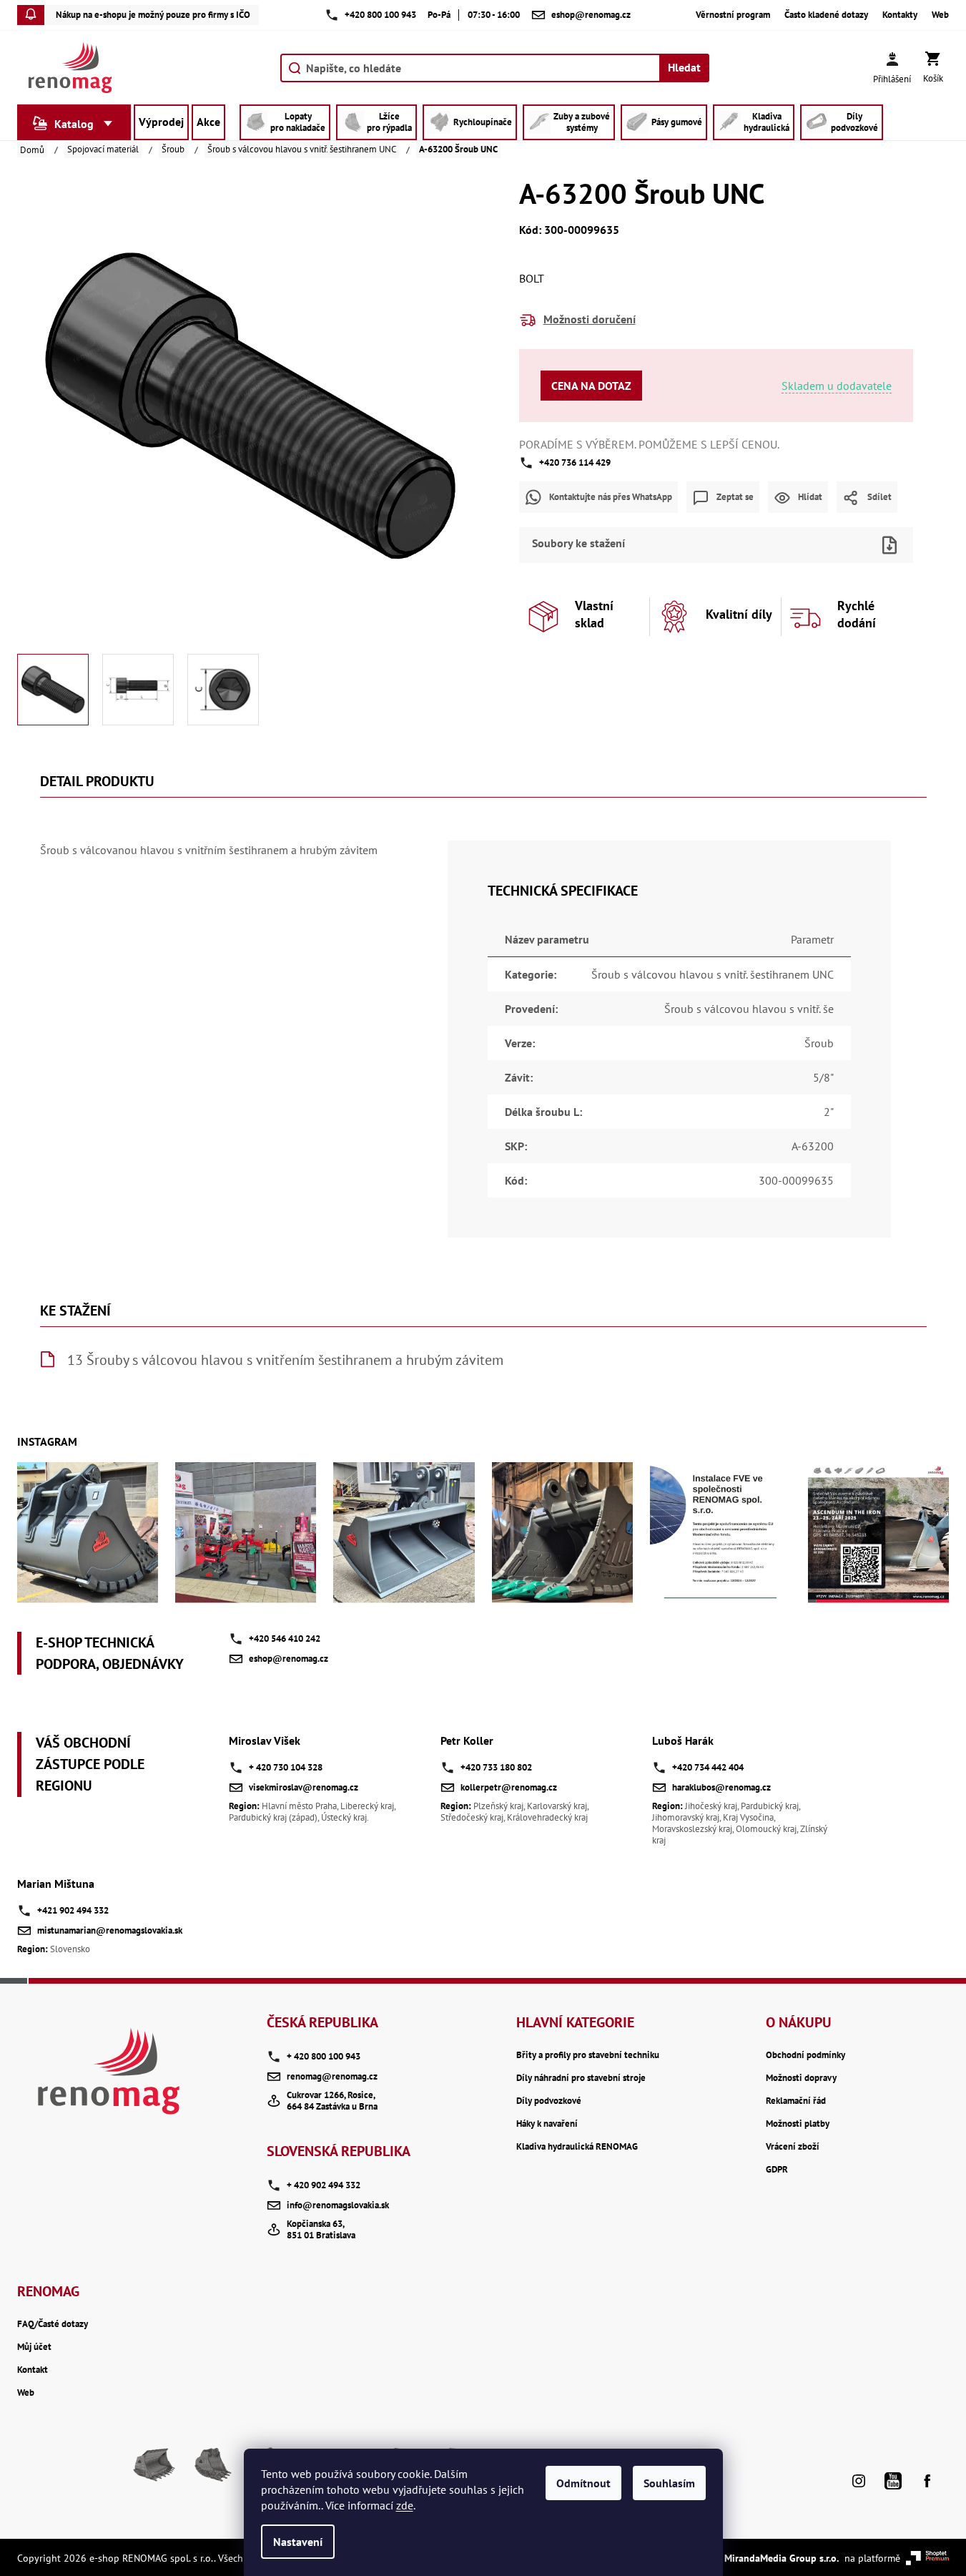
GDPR (777, 2170)
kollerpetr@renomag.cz (509, 1787)
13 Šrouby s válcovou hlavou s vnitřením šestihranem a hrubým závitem (285, 1360)
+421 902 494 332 (73, 1910)
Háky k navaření (547, 2124)
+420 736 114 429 (575, 462)
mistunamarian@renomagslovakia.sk (110, 1930)
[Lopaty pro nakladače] (154, 2470)
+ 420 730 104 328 (286, 1767)
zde (405, 2505)
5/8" (823, 1077)
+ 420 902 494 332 (324, 2185)
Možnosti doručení (590, 319)
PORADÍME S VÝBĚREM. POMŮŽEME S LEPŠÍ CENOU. (649, 444)
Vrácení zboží (793, 2147)
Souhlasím (669, 2483)
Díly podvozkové (549, 2101)
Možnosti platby (798, 2124)
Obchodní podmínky (805, 2055)
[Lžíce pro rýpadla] (212, 2470)
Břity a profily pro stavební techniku (588, 2055)
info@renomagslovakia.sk (338, 2205)
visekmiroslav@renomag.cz (304, 1787)
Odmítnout (583, 2483)
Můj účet (34, 2347)
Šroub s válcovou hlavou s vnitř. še (749, 1009)
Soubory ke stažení (578, 543)
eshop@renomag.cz (289, 1659)
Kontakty (900, 15)
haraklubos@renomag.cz (721, 1787)
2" (829, 1112)
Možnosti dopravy (801, 2078)
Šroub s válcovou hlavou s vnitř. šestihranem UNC (713, 974)
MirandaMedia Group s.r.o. (782, 2558)
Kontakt (33, 2370)
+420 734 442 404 (708, 1767)
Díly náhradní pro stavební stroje (581, 2078)
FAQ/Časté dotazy (53, 2324)
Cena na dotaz (591, 386)
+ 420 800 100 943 (324, 2056)
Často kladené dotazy (826, 15)
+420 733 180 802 (496, 1767)
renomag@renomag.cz (332, 2076)
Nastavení (298, 2542)
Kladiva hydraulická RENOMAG (577, 2147)
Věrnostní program (733, 15)
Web (940, 15)
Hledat (684, 67)
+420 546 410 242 (285, 1639)
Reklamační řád (796, 2101)
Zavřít (741, 522)
